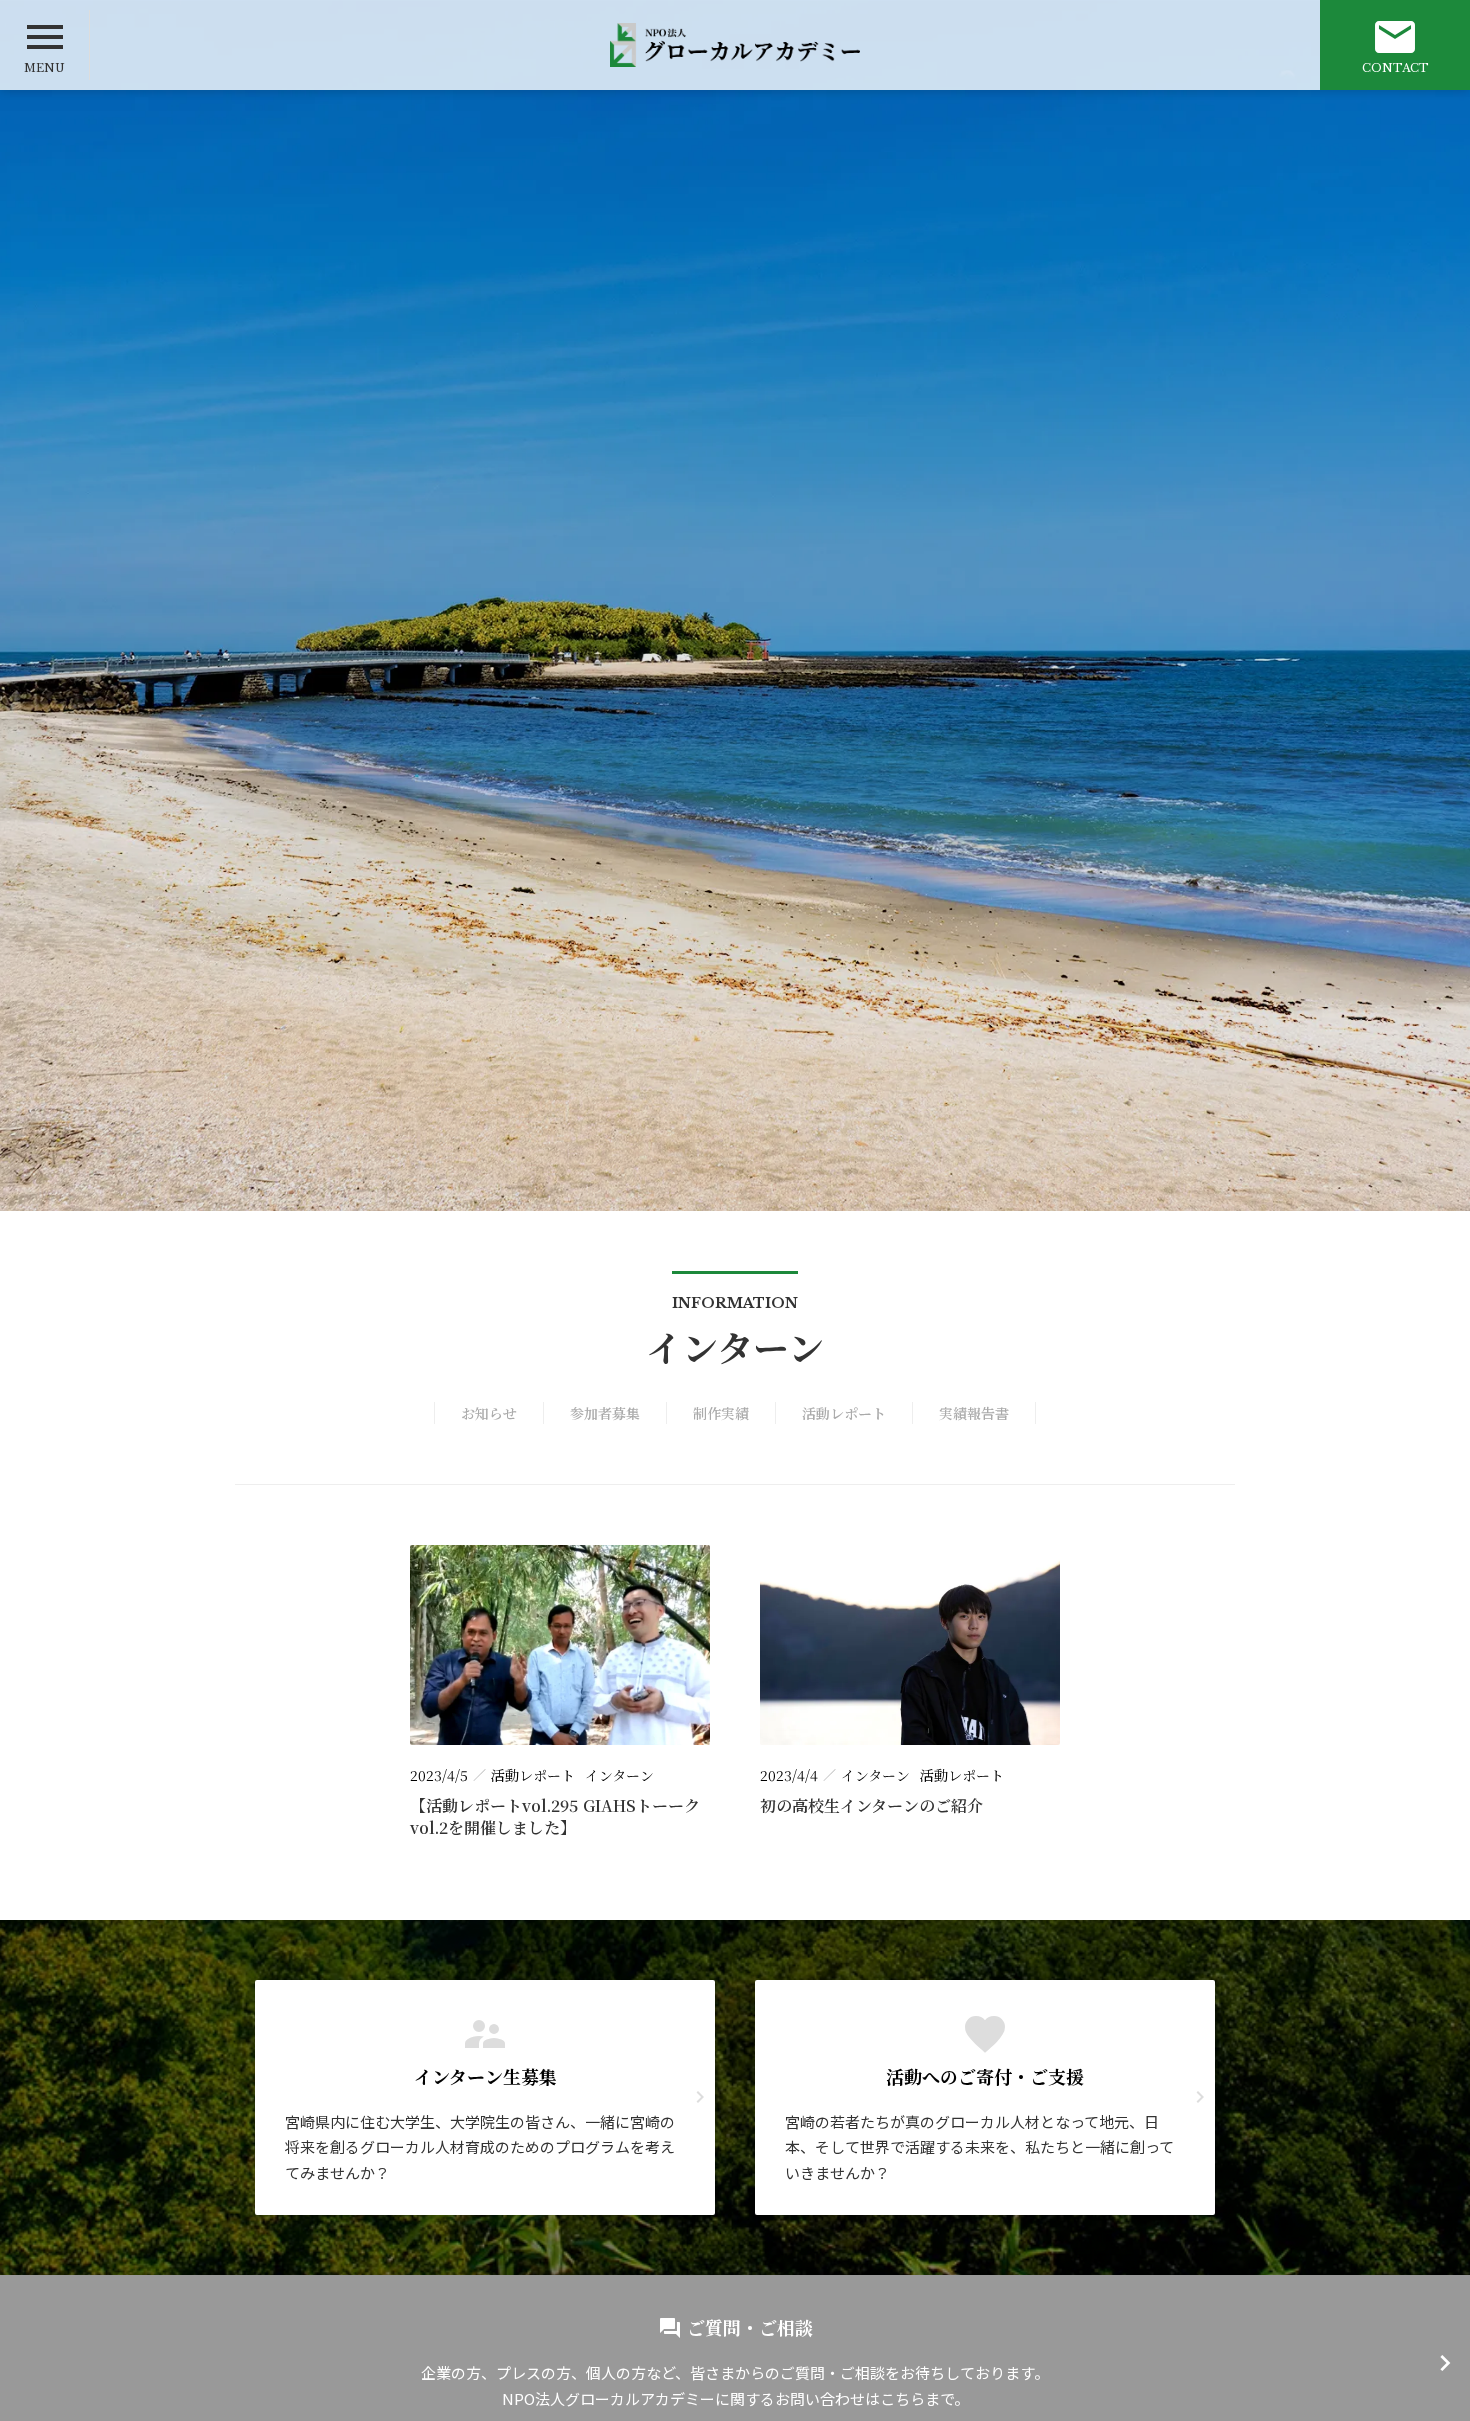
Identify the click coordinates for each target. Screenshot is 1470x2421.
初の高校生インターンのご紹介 (871, 1806)
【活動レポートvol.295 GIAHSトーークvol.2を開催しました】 (555, 1817)
